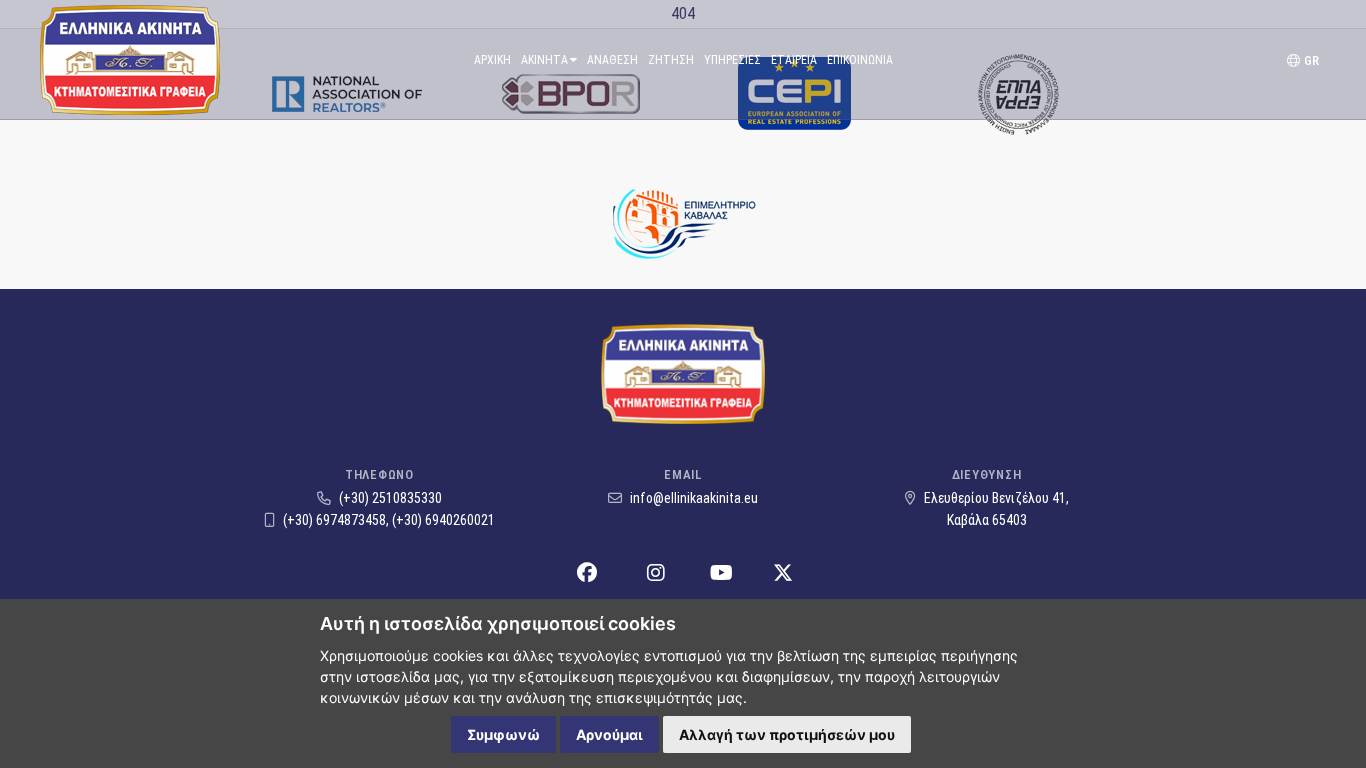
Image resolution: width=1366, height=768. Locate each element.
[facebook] (587, 573)
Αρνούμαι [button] (609, 734)
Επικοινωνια (860, 60)
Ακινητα (544, 60)
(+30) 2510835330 (389, 498)
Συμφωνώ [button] (503, 734)
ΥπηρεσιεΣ (732, 60)
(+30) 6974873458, (336, 520)
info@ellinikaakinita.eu (692, 498)
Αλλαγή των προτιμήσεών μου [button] (787, 734)
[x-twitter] (783, 573)
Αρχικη (492, 60)
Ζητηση (671, 60)
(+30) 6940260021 (443, 520)
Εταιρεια (794, 60)
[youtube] (721, 573)
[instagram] (656, 573)
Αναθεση (612, 60)
